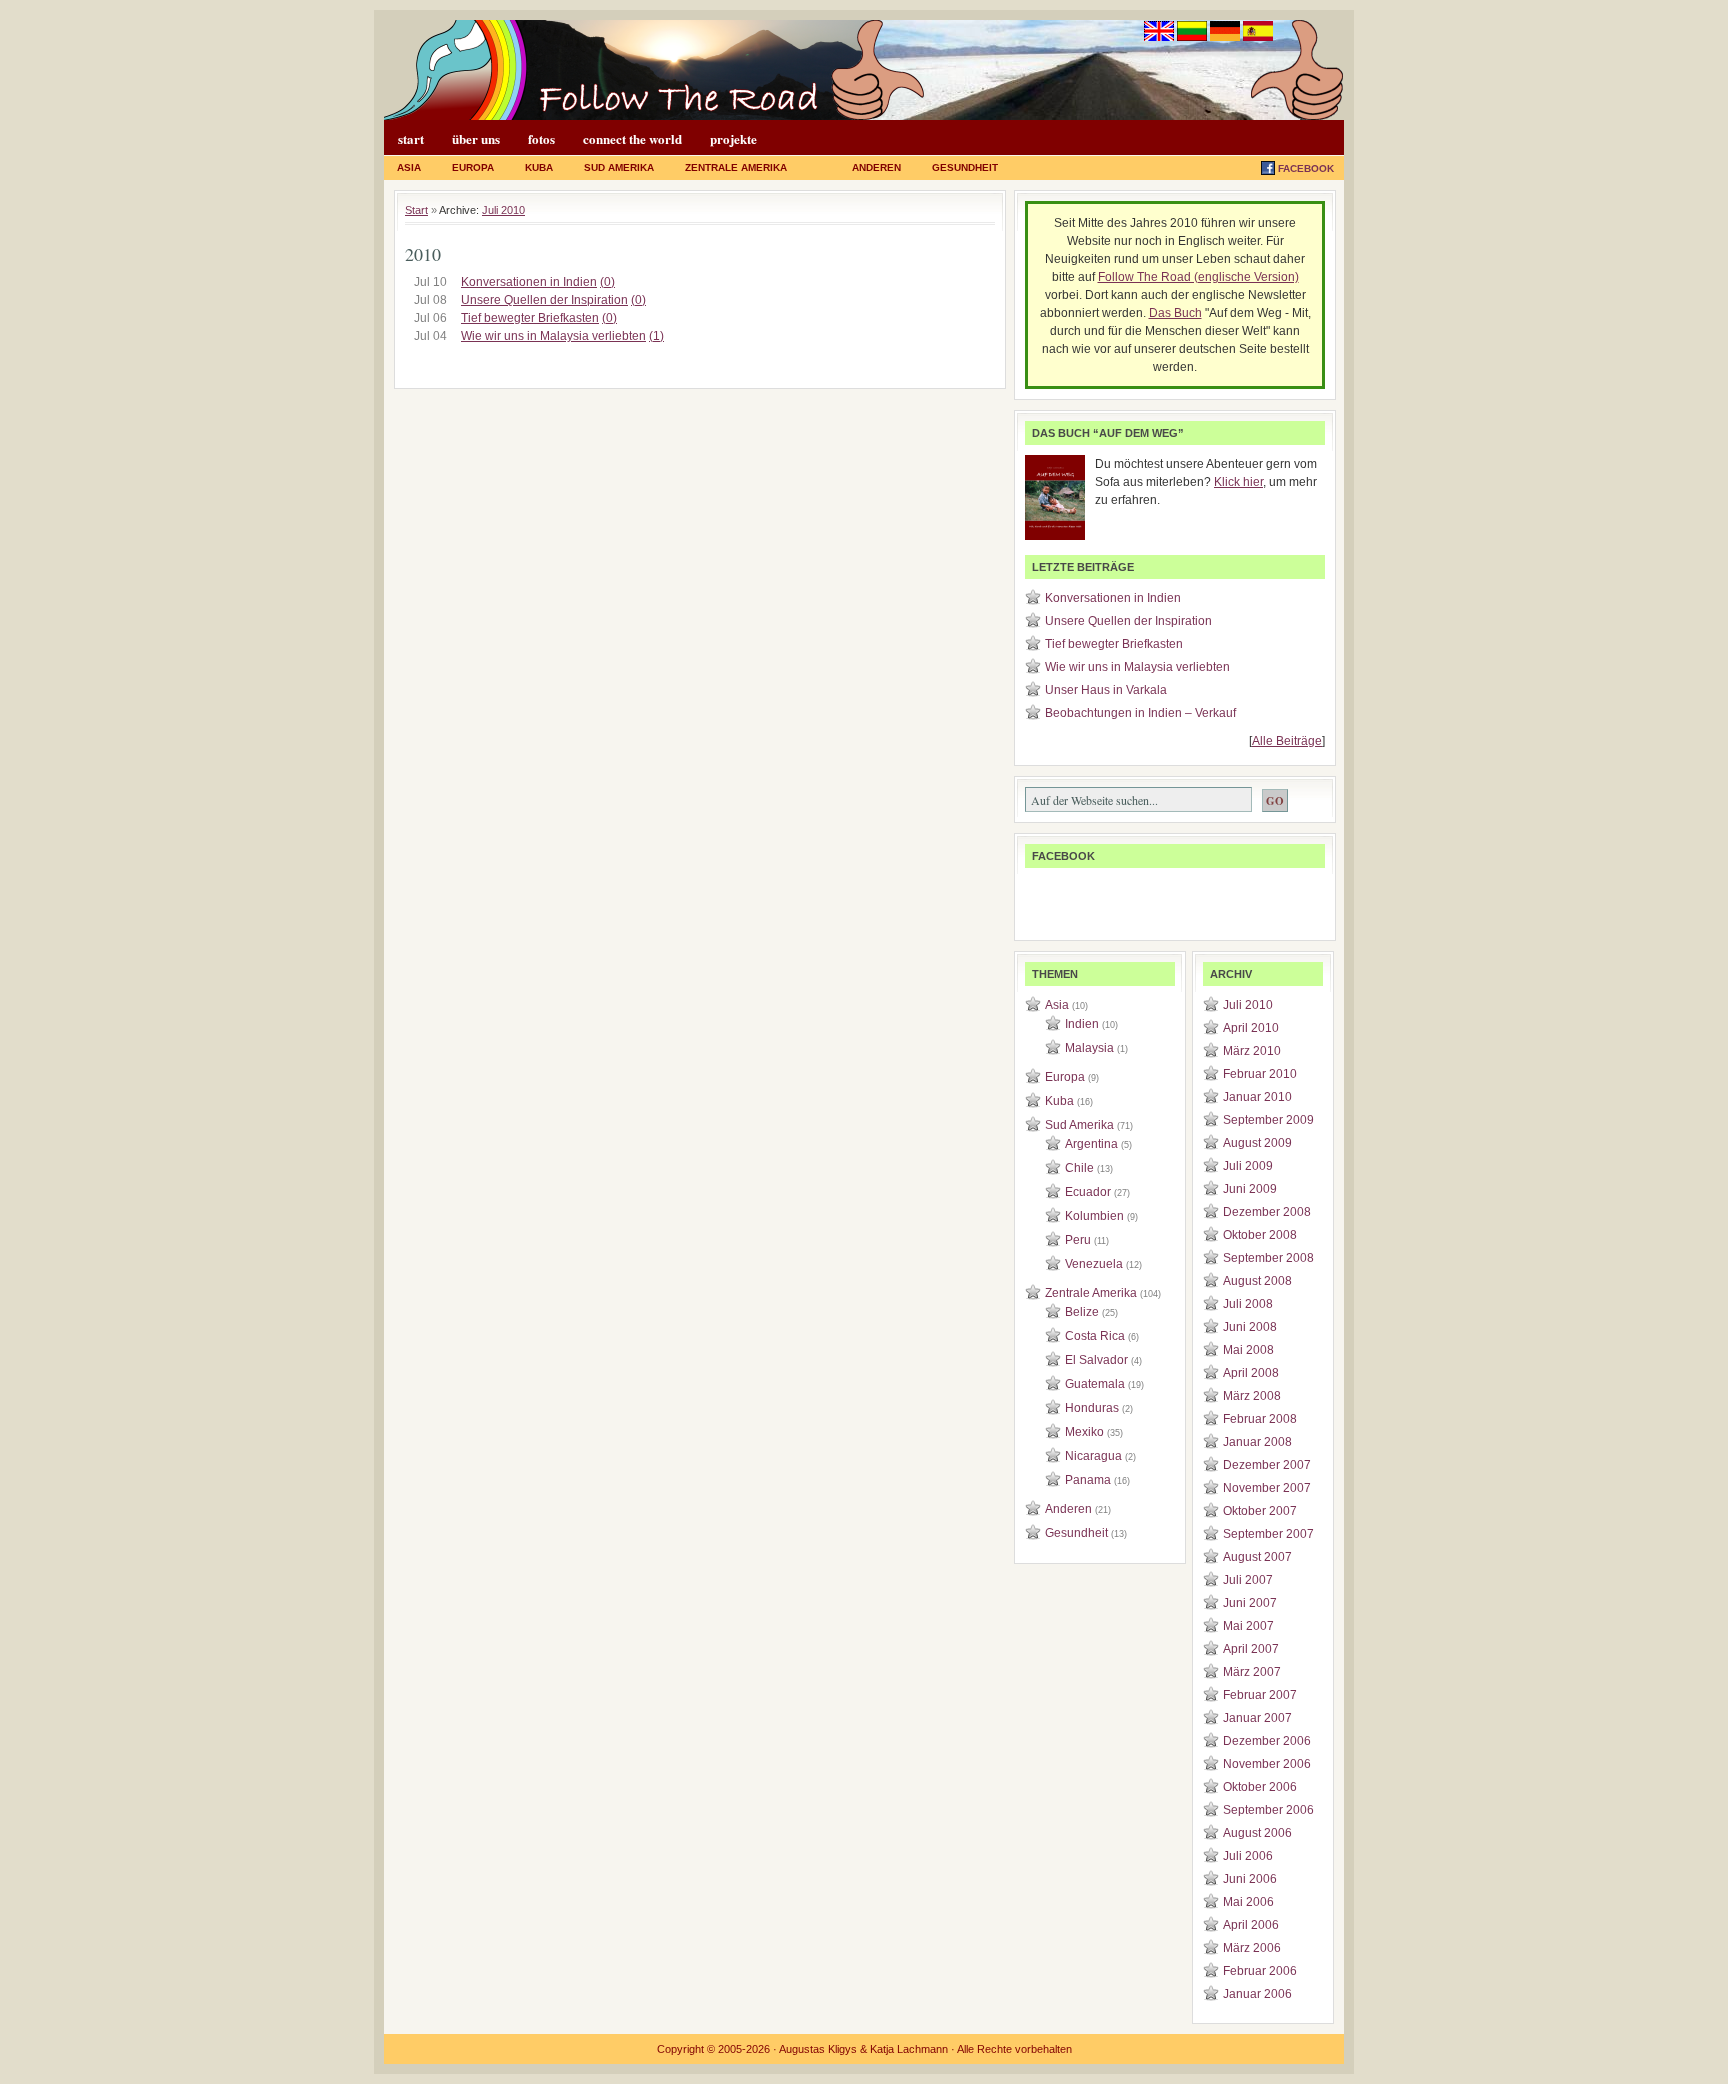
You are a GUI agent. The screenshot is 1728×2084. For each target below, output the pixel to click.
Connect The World (632, 138)
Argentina (1091, 1144)
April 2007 (1251, 1649)
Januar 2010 (1257, 1097)
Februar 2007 (1260, 1695)
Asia (409, 167)
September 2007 (1268, 1534)
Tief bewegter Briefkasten (530, 318)
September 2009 (1268, 1120)
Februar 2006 (1260, 1971)
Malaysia (1089, 1048)
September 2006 (1268, 1810)
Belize (1082, 1312)
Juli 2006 (1248, 1856)
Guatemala (1095, 1384)
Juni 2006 (1250, 1879)
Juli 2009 (1248, 1166)
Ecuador (1088, 1192)
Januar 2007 (1257, 1718)
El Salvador (1096, 1360)
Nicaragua (1093, 1456)
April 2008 (1251, 1373)
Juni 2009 (1250, 1189)
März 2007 (1252, 1672)
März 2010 (1252, 1051)
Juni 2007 (1250, 1603)
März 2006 (1252, 1948)
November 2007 (1267, 1488)
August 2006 (1257, 1833)
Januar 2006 (1257, 1994)
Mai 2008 (1248, 1350)
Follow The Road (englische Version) (1198, 277)
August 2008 (1257, 1281)
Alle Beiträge (1287, 741)
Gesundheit (965, 167)
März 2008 (1252, 1396)
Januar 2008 (1257, 1442)
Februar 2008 (1260, 1419)
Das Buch (1175, 313)
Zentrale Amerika (736, 167)
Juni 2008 (1250, 1327)
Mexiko (1084, 1432)
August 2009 (1257, 1143)
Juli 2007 (1248, 1580)
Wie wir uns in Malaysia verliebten (553, 336)
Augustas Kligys (818, 2049)
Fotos (541, 138)
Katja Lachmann (909, 2049)
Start (411, 138)
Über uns (476, 138)
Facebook (1306, 168)
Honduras (1092, 1408)
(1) (656, 336)
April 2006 (1251, 1925)
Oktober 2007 (1260, 1511)
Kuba (539, 167)
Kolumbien (1094, 1216)
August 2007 (1257, 1557)
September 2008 (1268, 1258)
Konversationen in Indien (529, 282)
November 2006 (1267, 1764)
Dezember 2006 (1267, 1741)
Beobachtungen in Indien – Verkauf (1140, 713)
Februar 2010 (1260, 1074)
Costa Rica (1095, 1336)
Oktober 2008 (1260, 1235)
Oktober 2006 (1260, 1787)
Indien (1082, 1024)
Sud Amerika (619, 167)
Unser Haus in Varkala (1106, 690)
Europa (473, 167)
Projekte (733, 138)
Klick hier (1238, 482)
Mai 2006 (1248, 1902)
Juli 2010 (503, 210)
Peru (1078, 1240)
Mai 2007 (1248, 1626)
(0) (607, 282)
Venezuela (1094, 1264)
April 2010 (1251, 1028)
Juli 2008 (1248, 1304)
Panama (1088, 1480)
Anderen (876, 167)
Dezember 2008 (1267, 1212)
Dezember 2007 (1267, 1465)
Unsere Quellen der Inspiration (544, 300)
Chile (1079, 1168)
